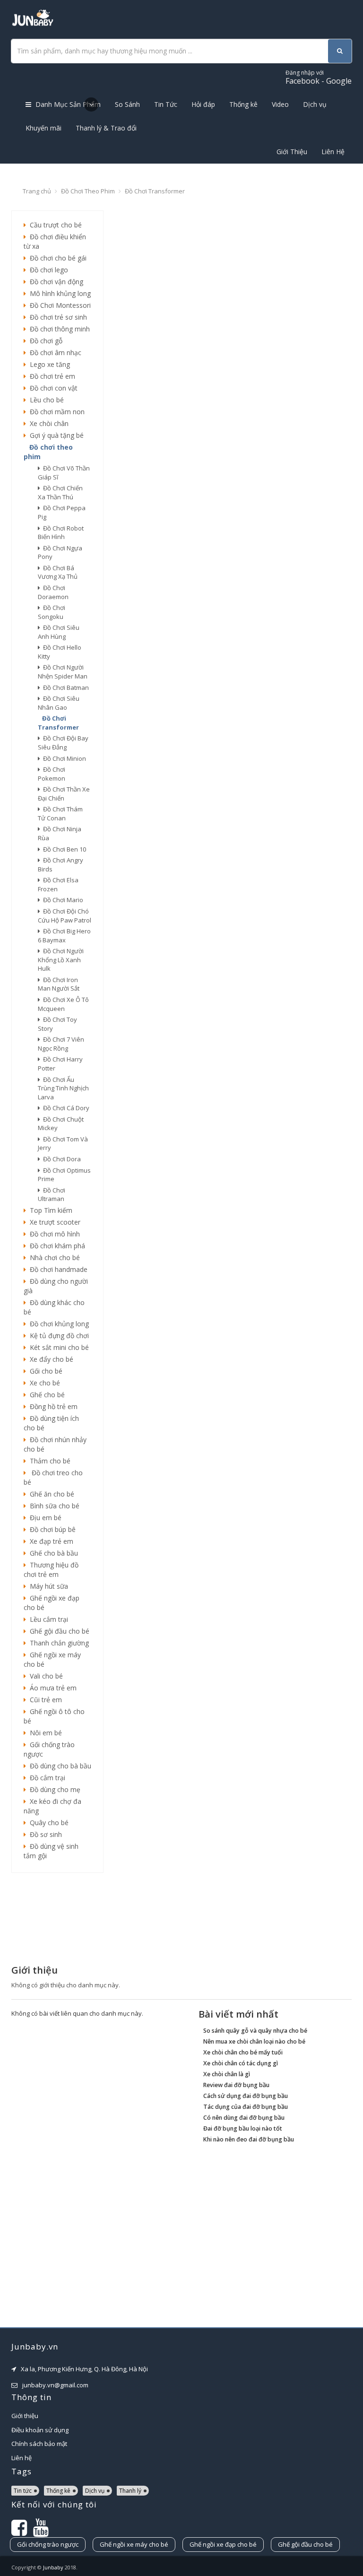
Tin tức (23, 2491)
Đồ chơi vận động (55, 282)
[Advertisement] (57, 1918)
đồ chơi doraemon (53, 592)
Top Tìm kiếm (49, 1210)
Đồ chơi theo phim (88, 191)
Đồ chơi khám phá (56, 1246)
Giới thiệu (25, 2416)
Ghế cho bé (45, 1395)
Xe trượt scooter (53, 1222)
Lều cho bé (45, 400)
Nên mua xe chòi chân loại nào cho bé (254, 2041)
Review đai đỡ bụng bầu (236, 2085)
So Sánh (127, 104)
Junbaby (53, 2567)
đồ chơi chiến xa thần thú (60, 492)
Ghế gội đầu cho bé (58, 1631)
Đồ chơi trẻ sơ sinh (56, 317)
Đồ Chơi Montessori (58, 305)
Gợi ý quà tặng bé (55, 435)
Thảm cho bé (48, 1461)
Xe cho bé (43, 1383)
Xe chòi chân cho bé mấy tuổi (243, 2052)
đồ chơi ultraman (52, 1195)
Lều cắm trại (47, 1619)
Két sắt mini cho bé (57, 1347)
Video (280, 104)
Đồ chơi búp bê (51, 1529)
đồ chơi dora (60, 1159)
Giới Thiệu (292, 152)
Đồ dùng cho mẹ (53, 1789)
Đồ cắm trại (46, 1778)
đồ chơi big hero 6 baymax (64, 936)
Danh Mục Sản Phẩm (67, 104)
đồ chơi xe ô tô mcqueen (63, 1004)
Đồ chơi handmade (57, 1269)
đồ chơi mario (62, 900)
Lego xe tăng (48, 364)
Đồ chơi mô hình (53, 1234)
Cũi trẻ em (44, 1700)
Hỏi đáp (203, 104)
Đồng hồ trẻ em (52, 1406)
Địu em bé (44, 1518)
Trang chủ (37, 191)
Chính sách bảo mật (39, 2444)
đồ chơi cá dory (65, 1108)
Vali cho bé (44, 1676)
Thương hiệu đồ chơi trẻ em (51, 1570)
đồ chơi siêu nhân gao (59, 703)
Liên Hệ (333, 152)
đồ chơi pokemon (52, 774)
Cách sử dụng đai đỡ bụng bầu (246, 2096)
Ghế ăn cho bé (50, 1494)
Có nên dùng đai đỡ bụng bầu (244, 2118)
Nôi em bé (44, 1733)
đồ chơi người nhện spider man (63, 672)
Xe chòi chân (47, 423)
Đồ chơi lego (47, 270)
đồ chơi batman (65, 688)
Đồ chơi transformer (155, 191)
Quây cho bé (47, 1823)
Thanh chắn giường (57, 1643)
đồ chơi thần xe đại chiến (64, 794)
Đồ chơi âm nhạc (54, 352)
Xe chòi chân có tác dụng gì (241, 2063)
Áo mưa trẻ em (51, 1688)
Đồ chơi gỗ (44, 341)
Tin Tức (166, 104)
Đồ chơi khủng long (57, 1324)
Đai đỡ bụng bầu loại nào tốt (243, 2128)
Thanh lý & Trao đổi (106, 128)
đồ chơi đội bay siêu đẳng (63, 743)
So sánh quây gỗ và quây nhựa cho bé (255, 2031)
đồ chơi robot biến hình (61, 533)
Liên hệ (22, 2458)
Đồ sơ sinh (44, 1834)
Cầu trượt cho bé (54, 225)
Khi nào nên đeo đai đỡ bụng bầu (249, 2139)
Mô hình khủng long (58, 293)
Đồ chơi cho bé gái (56, 258)
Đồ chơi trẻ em (51, 376)
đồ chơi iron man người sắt (59, 984)
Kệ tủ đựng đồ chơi (57, 1336)
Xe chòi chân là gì (227, 2074)
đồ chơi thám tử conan (60, 814)
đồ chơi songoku (52, 612)
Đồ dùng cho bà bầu (59, 1766)
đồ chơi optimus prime (64, 1175)
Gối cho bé (44, 1371)
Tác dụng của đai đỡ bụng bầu (246, 2107)
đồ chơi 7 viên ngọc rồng (61, 1044)
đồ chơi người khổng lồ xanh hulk (61, 960)
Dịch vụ (315, 104)
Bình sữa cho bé (53, 1506)
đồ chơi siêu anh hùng (59, 632)
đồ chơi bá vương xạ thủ (58, 572)
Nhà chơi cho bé (53, 1258)
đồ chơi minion (63, 758)
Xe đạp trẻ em (50, 1541)
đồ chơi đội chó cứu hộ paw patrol (65, 916)
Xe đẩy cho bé (50, 1359)
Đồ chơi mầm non (55, 412)
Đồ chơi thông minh (58, 329)
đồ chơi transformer (58, 723)
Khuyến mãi (43, 128)
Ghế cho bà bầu (52, 1553)
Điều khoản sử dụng (40, 2430)
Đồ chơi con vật (52, 388)
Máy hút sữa (47, 1586)
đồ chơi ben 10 (63, 849)
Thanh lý (130, 2491)
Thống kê (243, 104)
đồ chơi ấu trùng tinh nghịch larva (63, 1088)
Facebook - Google (319, 77)
